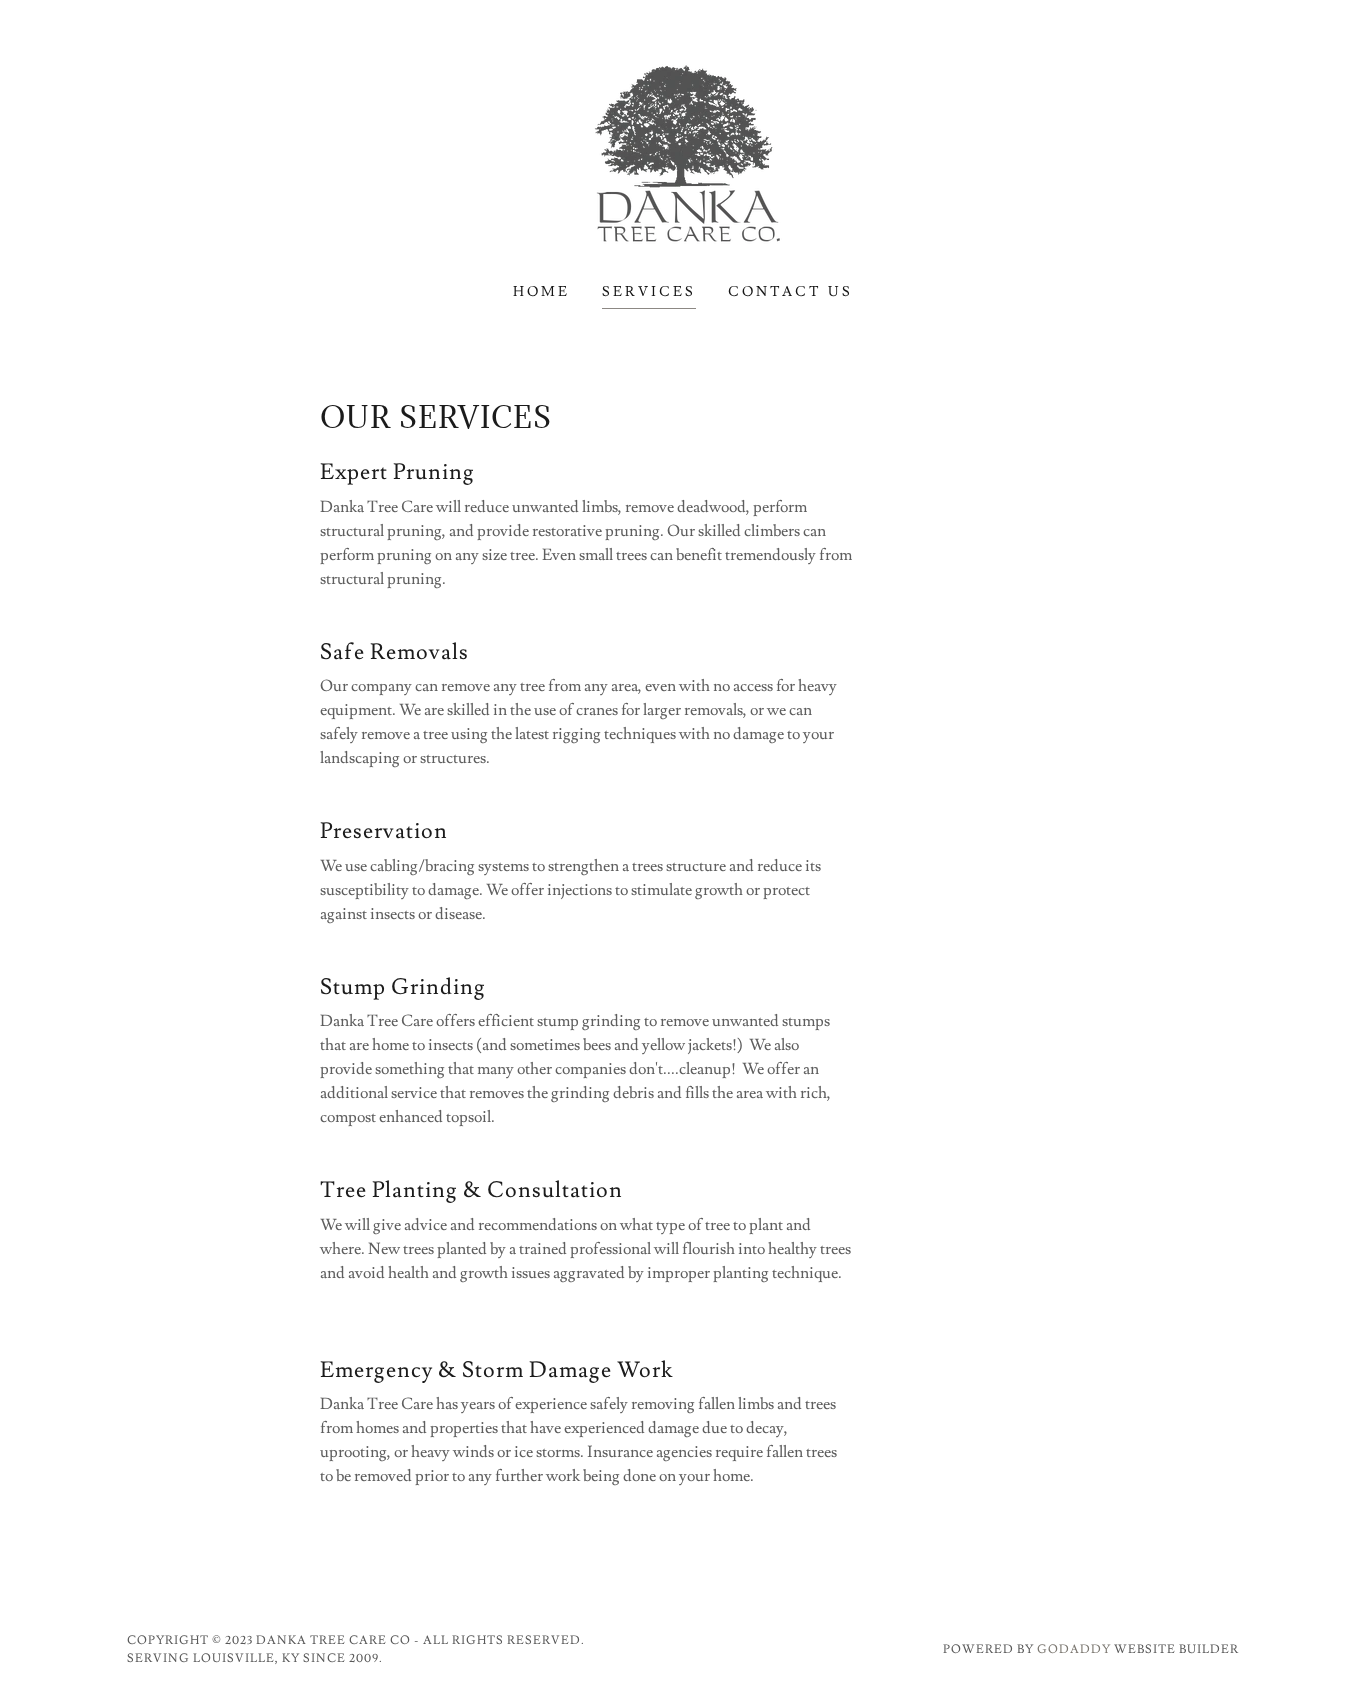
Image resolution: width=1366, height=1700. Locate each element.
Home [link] (541, 292)
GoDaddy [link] (1074, 1649)
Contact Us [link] (790, 292)
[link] (683, 152)
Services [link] (649, 292)
